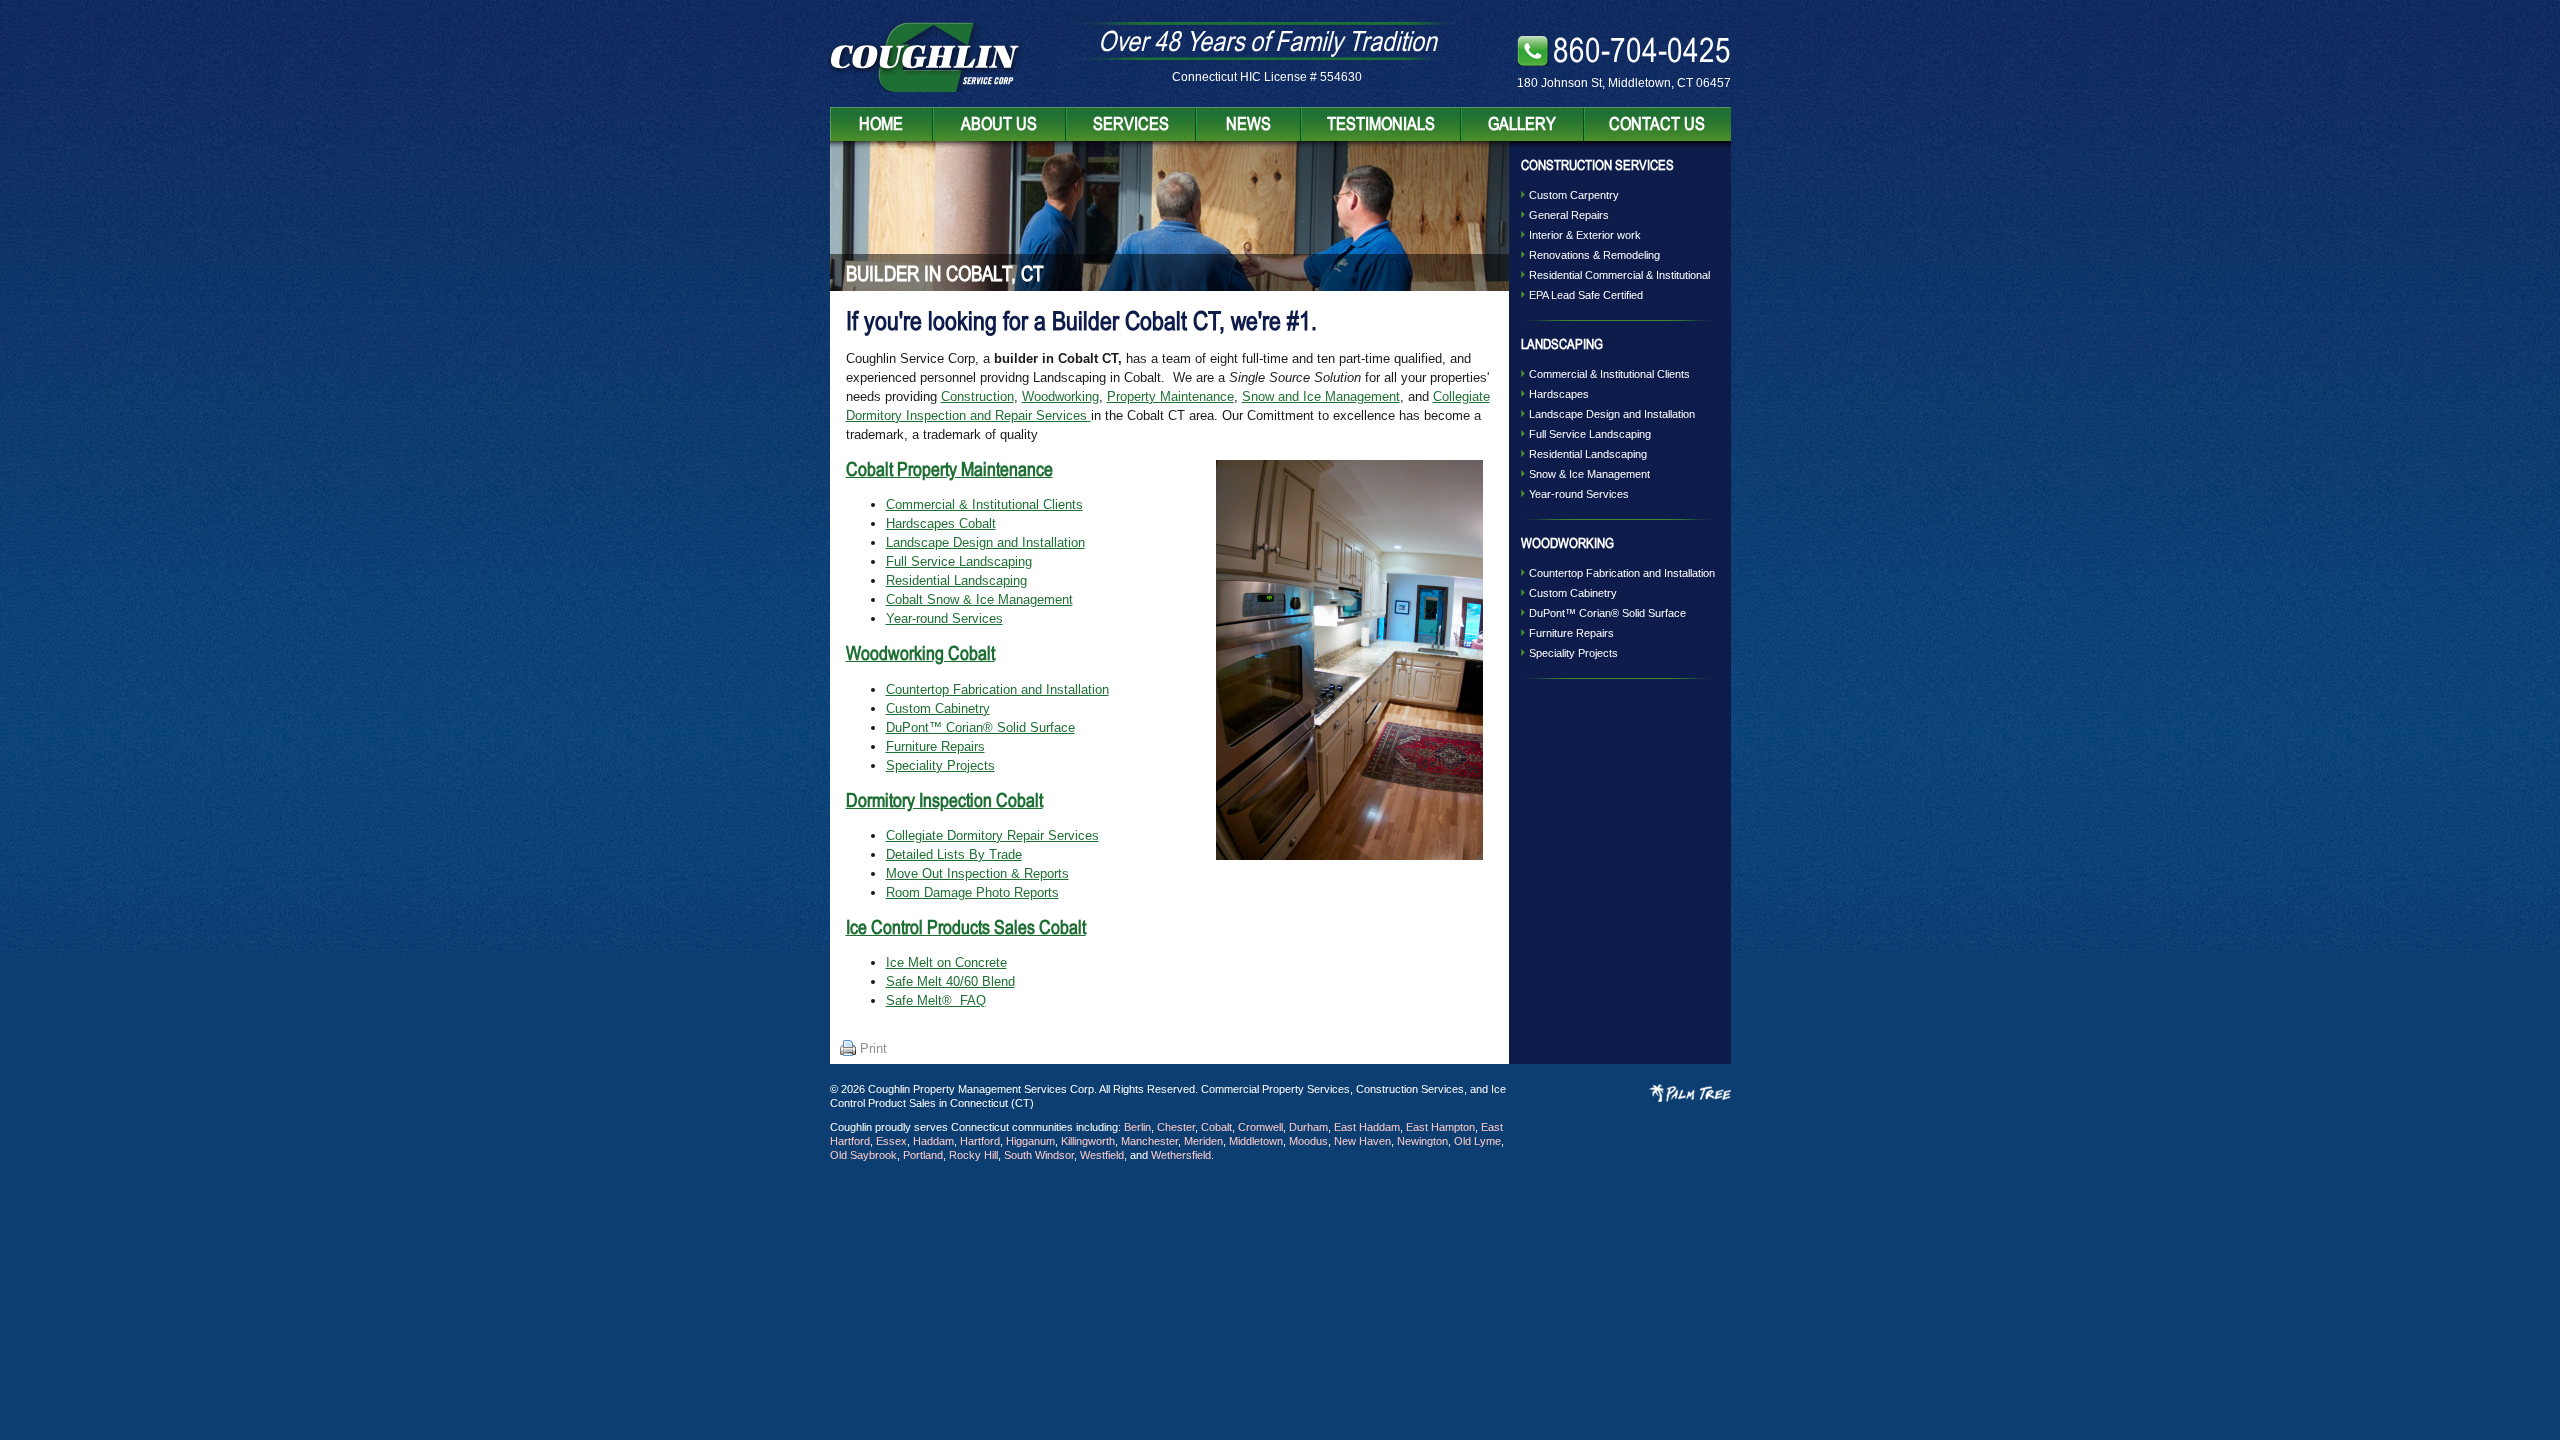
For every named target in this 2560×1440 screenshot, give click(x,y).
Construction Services (1597, 165)
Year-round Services (944, 618)
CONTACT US (1657, 123)
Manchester (1149, 1141)
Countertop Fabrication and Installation (997, 689)
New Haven (1362, 1141)
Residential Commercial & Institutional (1619, 275)
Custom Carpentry (1574, 195)
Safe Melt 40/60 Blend (950, 981)
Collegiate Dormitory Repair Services (992, 835)
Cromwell (1260, 1127)
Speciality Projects (940, 765)
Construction (977, 396)
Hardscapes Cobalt (941, 523)
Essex (891, 1141)
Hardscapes (1559, 394)
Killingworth (1088, 1141)
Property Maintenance (1170, 396)
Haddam (933, 1141)
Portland (923, 1155)
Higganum (1030, 1141)
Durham (1308, 1127)
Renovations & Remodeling (1594, 255)
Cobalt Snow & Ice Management (979, 599)
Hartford (980, 1141)
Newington (1422, 1141)
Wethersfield (1181, 1155)
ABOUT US (999, 123)
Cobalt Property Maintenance (949, 469)
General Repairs (1569, 215)
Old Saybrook (863, 1155)
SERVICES (1131, 123)
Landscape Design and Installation (985, 542)
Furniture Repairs (935, 746)
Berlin (1137, 1127)
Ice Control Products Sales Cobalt (966, 927)
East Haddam (1367, 1127)
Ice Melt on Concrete (946, 962)
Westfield (1102, 1155)
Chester (1176, 1127)
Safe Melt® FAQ (936, 1000)
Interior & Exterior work (1585, 235)
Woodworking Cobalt (920, 653)
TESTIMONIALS (1381, 123)
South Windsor (1039, 1155)
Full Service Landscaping (959, 561)
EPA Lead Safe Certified (1586, 295)
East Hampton (1440, 1127)
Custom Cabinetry (938, 708)
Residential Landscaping (956, 580)
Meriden (1203, 1141)
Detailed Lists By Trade (954, 854)
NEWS (1248, 123)
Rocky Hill (973, 1155)
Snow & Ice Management (1589, 474)
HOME (881, 123)
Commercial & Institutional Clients (984, 504)
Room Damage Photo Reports (972, 892)
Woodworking (1060, 396)
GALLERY (1522, 123)
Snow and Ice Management (1321, 396)
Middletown (1256, 1141)
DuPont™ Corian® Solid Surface (980, 727)
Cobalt (1216, 1127)
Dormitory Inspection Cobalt (944, 800)
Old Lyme (1477, 1141)
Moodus (1308, 1141)
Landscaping (1562, 344)
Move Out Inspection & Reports (977, 873)
